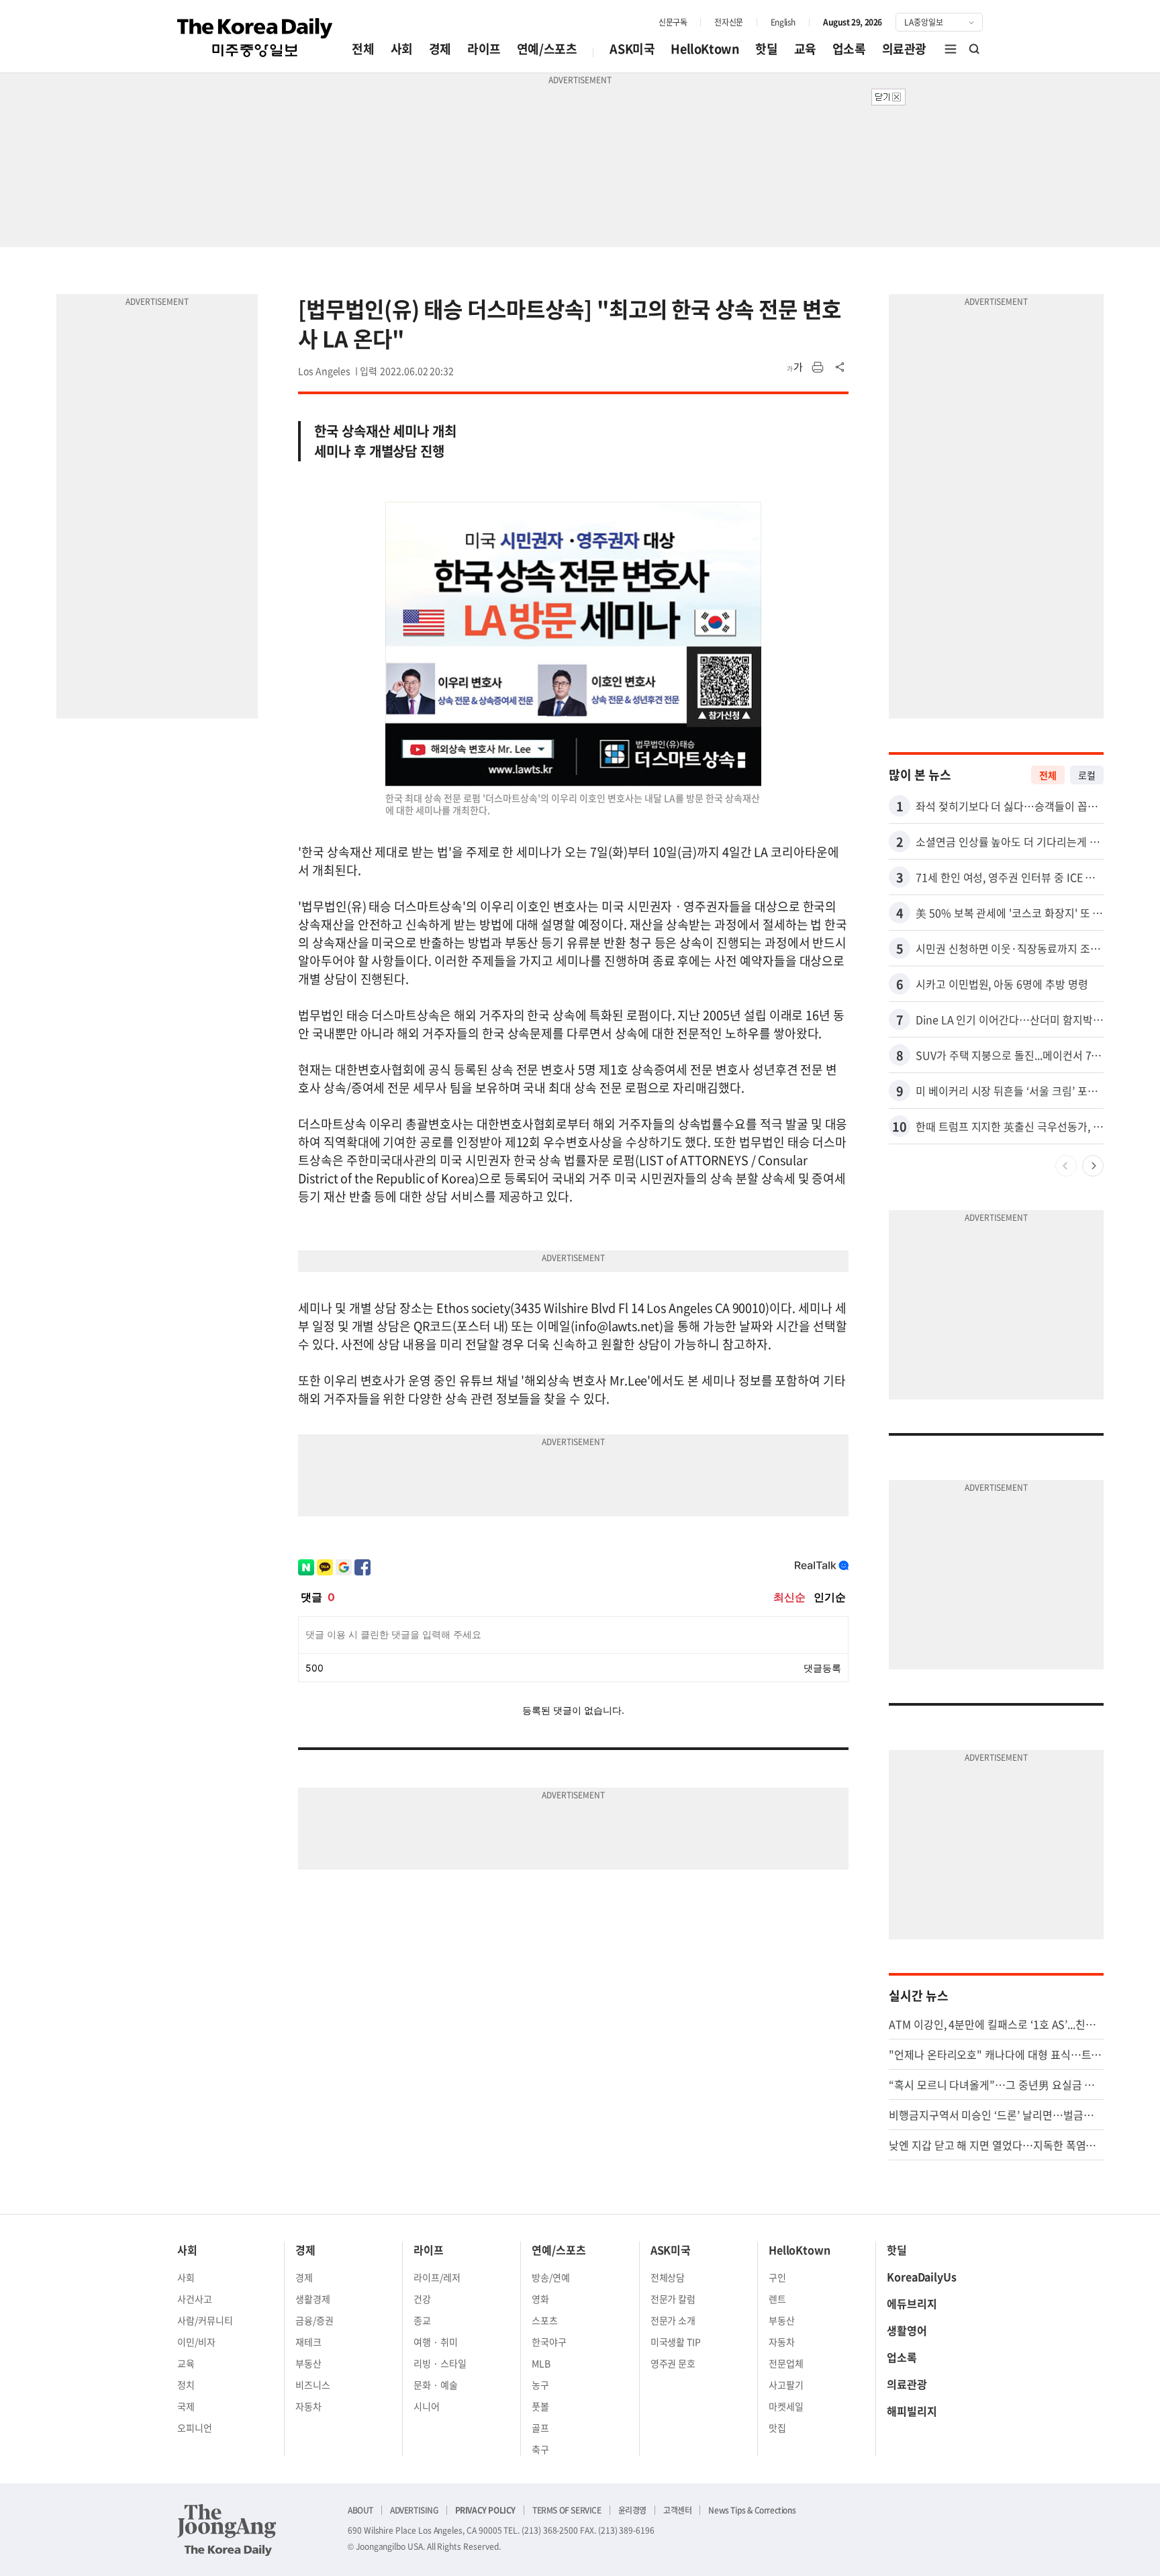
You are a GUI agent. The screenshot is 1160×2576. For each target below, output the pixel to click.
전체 (363, 49)
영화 (540, 2299)
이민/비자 (196, 2342)
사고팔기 (786, 2385)
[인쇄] (818, 367)
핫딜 (766, 49)
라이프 (484, 49)
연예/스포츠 (547, 49)
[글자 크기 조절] (795, 367)
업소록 (849, 49)
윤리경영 (632, 2510)
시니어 (427, 2406)
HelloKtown (705, 49)
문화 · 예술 (436, 2385)
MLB (541, 2363)
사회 (402, 49)
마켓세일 (786, 2406)
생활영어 (907, 2330)
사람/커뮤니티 (205, 2320)
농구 (540, 2385)
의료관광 (904, 49)
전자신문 (728, 22)
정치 (186, 2385)
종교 (422, 2320)
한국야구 (549, 2342)
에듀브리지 (912, 2303)
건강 (422, 2299)
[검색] (975, 49)
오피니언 (195, 2428)
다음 (1093, 1166)
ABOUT (360, 2510)
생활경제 (313, 2299)
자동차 (308, 2406)
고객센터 (677, 2510)
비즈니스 (313, 2385)
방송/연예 (551, 2277)
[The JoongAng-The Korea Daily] (227, 2530)
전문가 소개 (673, 2320)
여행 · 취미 (436, 2342)
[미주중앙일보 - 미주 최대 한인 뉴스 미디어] (255, 38)
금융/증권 (315, 2320)
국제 (186, 2406)
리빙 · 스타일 (440, 2363)
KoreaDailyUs (922, 2276)
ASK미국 (632, 49)
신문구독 (673, 22)
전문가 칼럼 (673, 2299)
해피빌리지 (912, 2411)
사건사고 (195, 2299)
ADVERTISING (414, 2510)
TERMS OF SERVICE (567, 2510)
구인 (777, 2277)
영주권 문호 (673, 2363)
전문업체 (786, 2363)
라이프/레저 (437, 2277)
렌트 (777, 2299)
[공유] (840, 367)
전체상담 (668, 2277)
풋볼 (540, 2406)
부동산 (308, 2363)
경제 (440, 49)
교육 (805, 49)
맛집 (777, 2428)
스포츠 (545, 2320)
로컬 (1087, 775)
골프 (540, 2428)
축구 (540, 2449)
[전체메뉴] (951, 49)
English (783, 22)
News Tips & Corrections (752, 2510)
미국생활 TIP (676, 2342)
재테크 (308, 2342)
